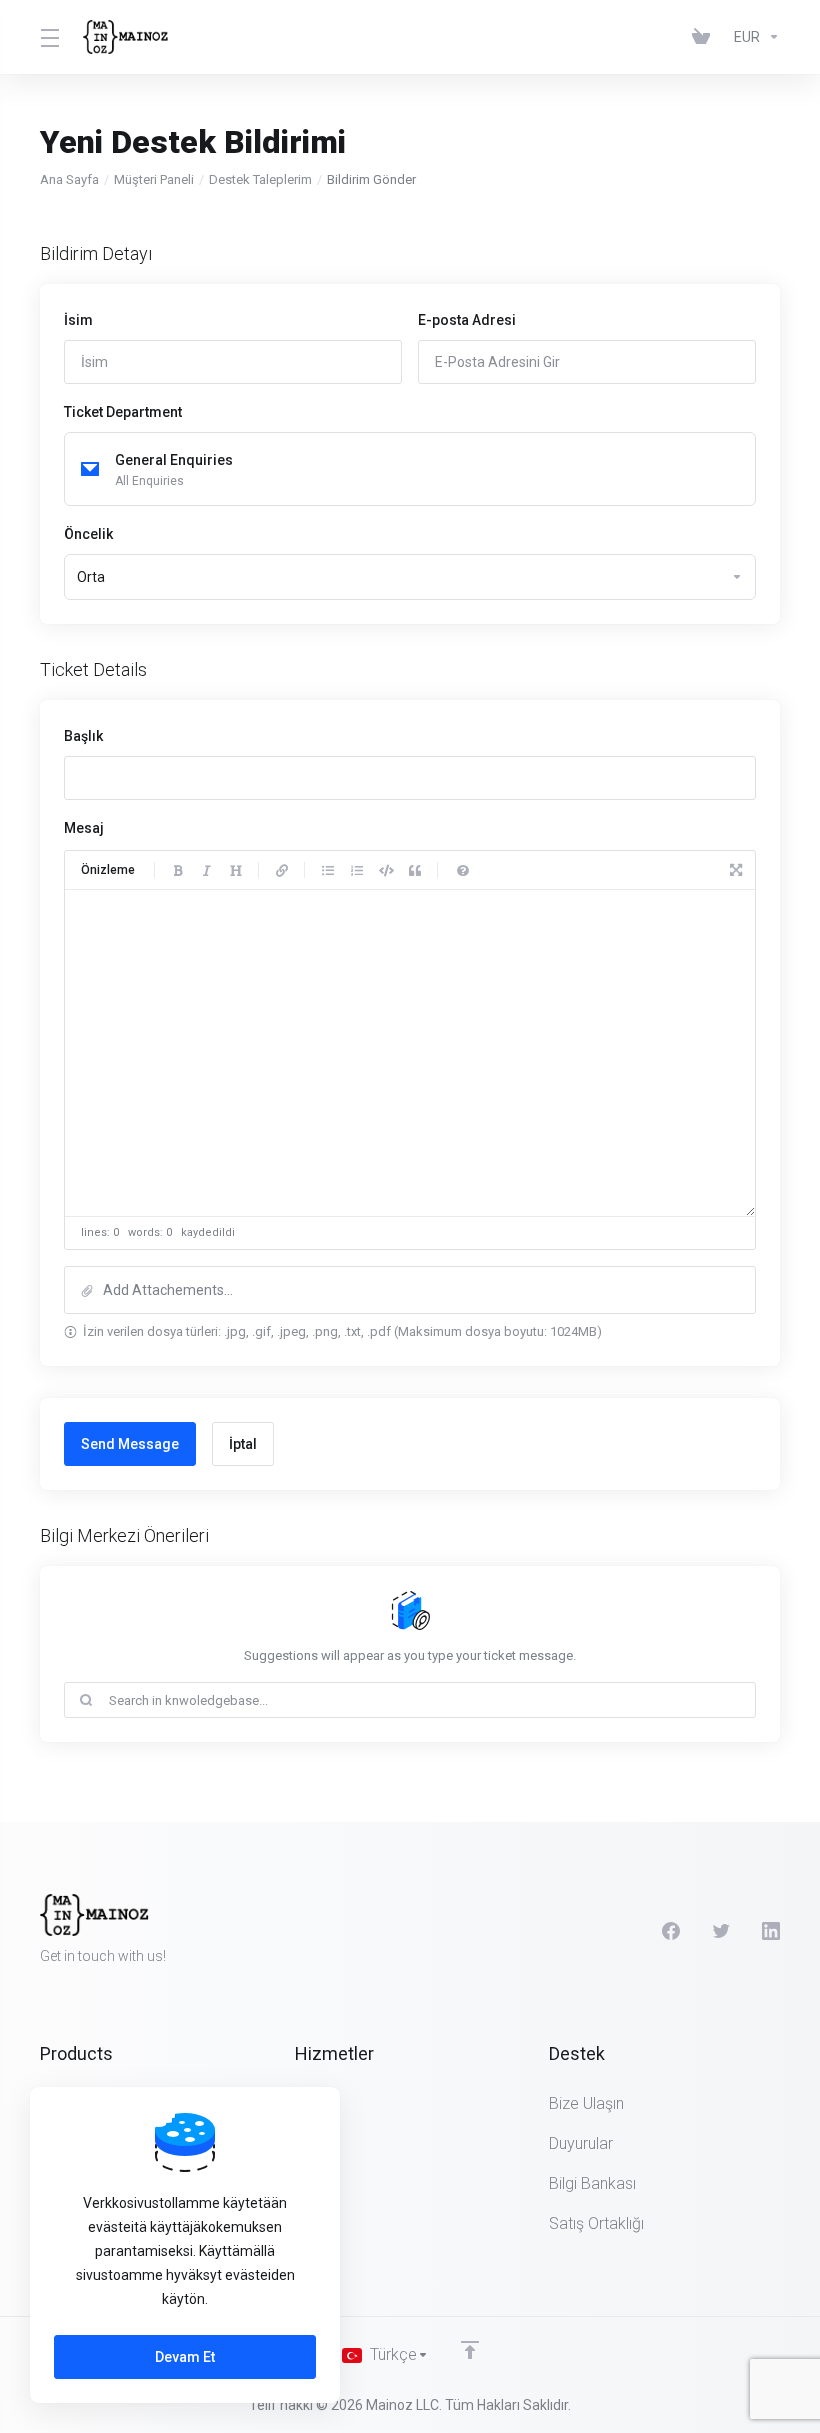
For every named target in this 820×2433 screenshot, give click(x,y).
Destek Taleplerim (260, 179)
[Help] (463, 870)
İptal (243, 1444)
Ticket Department (123, 412)
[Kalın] (178, 870)
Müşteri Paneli (154, 179)
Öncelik (88, 534)
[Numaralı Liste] (357, 870)
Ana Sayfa (69, 179)
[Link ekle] (282, 870)
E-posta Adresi (467, 320)
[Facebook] (671, 1931)
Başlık (83, 736)
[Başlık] (236, 870)
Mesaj (84, 828)
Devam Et (185, 2357)
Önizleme (108, 870)
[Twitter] (721, 1931)
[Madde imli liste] (328, 870)
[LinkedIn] (771, 1931)
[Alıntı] (415, 870)
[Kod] (386, 870)
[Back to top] (470, 2350)
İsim (78, 320)
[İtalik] (207, 870)
